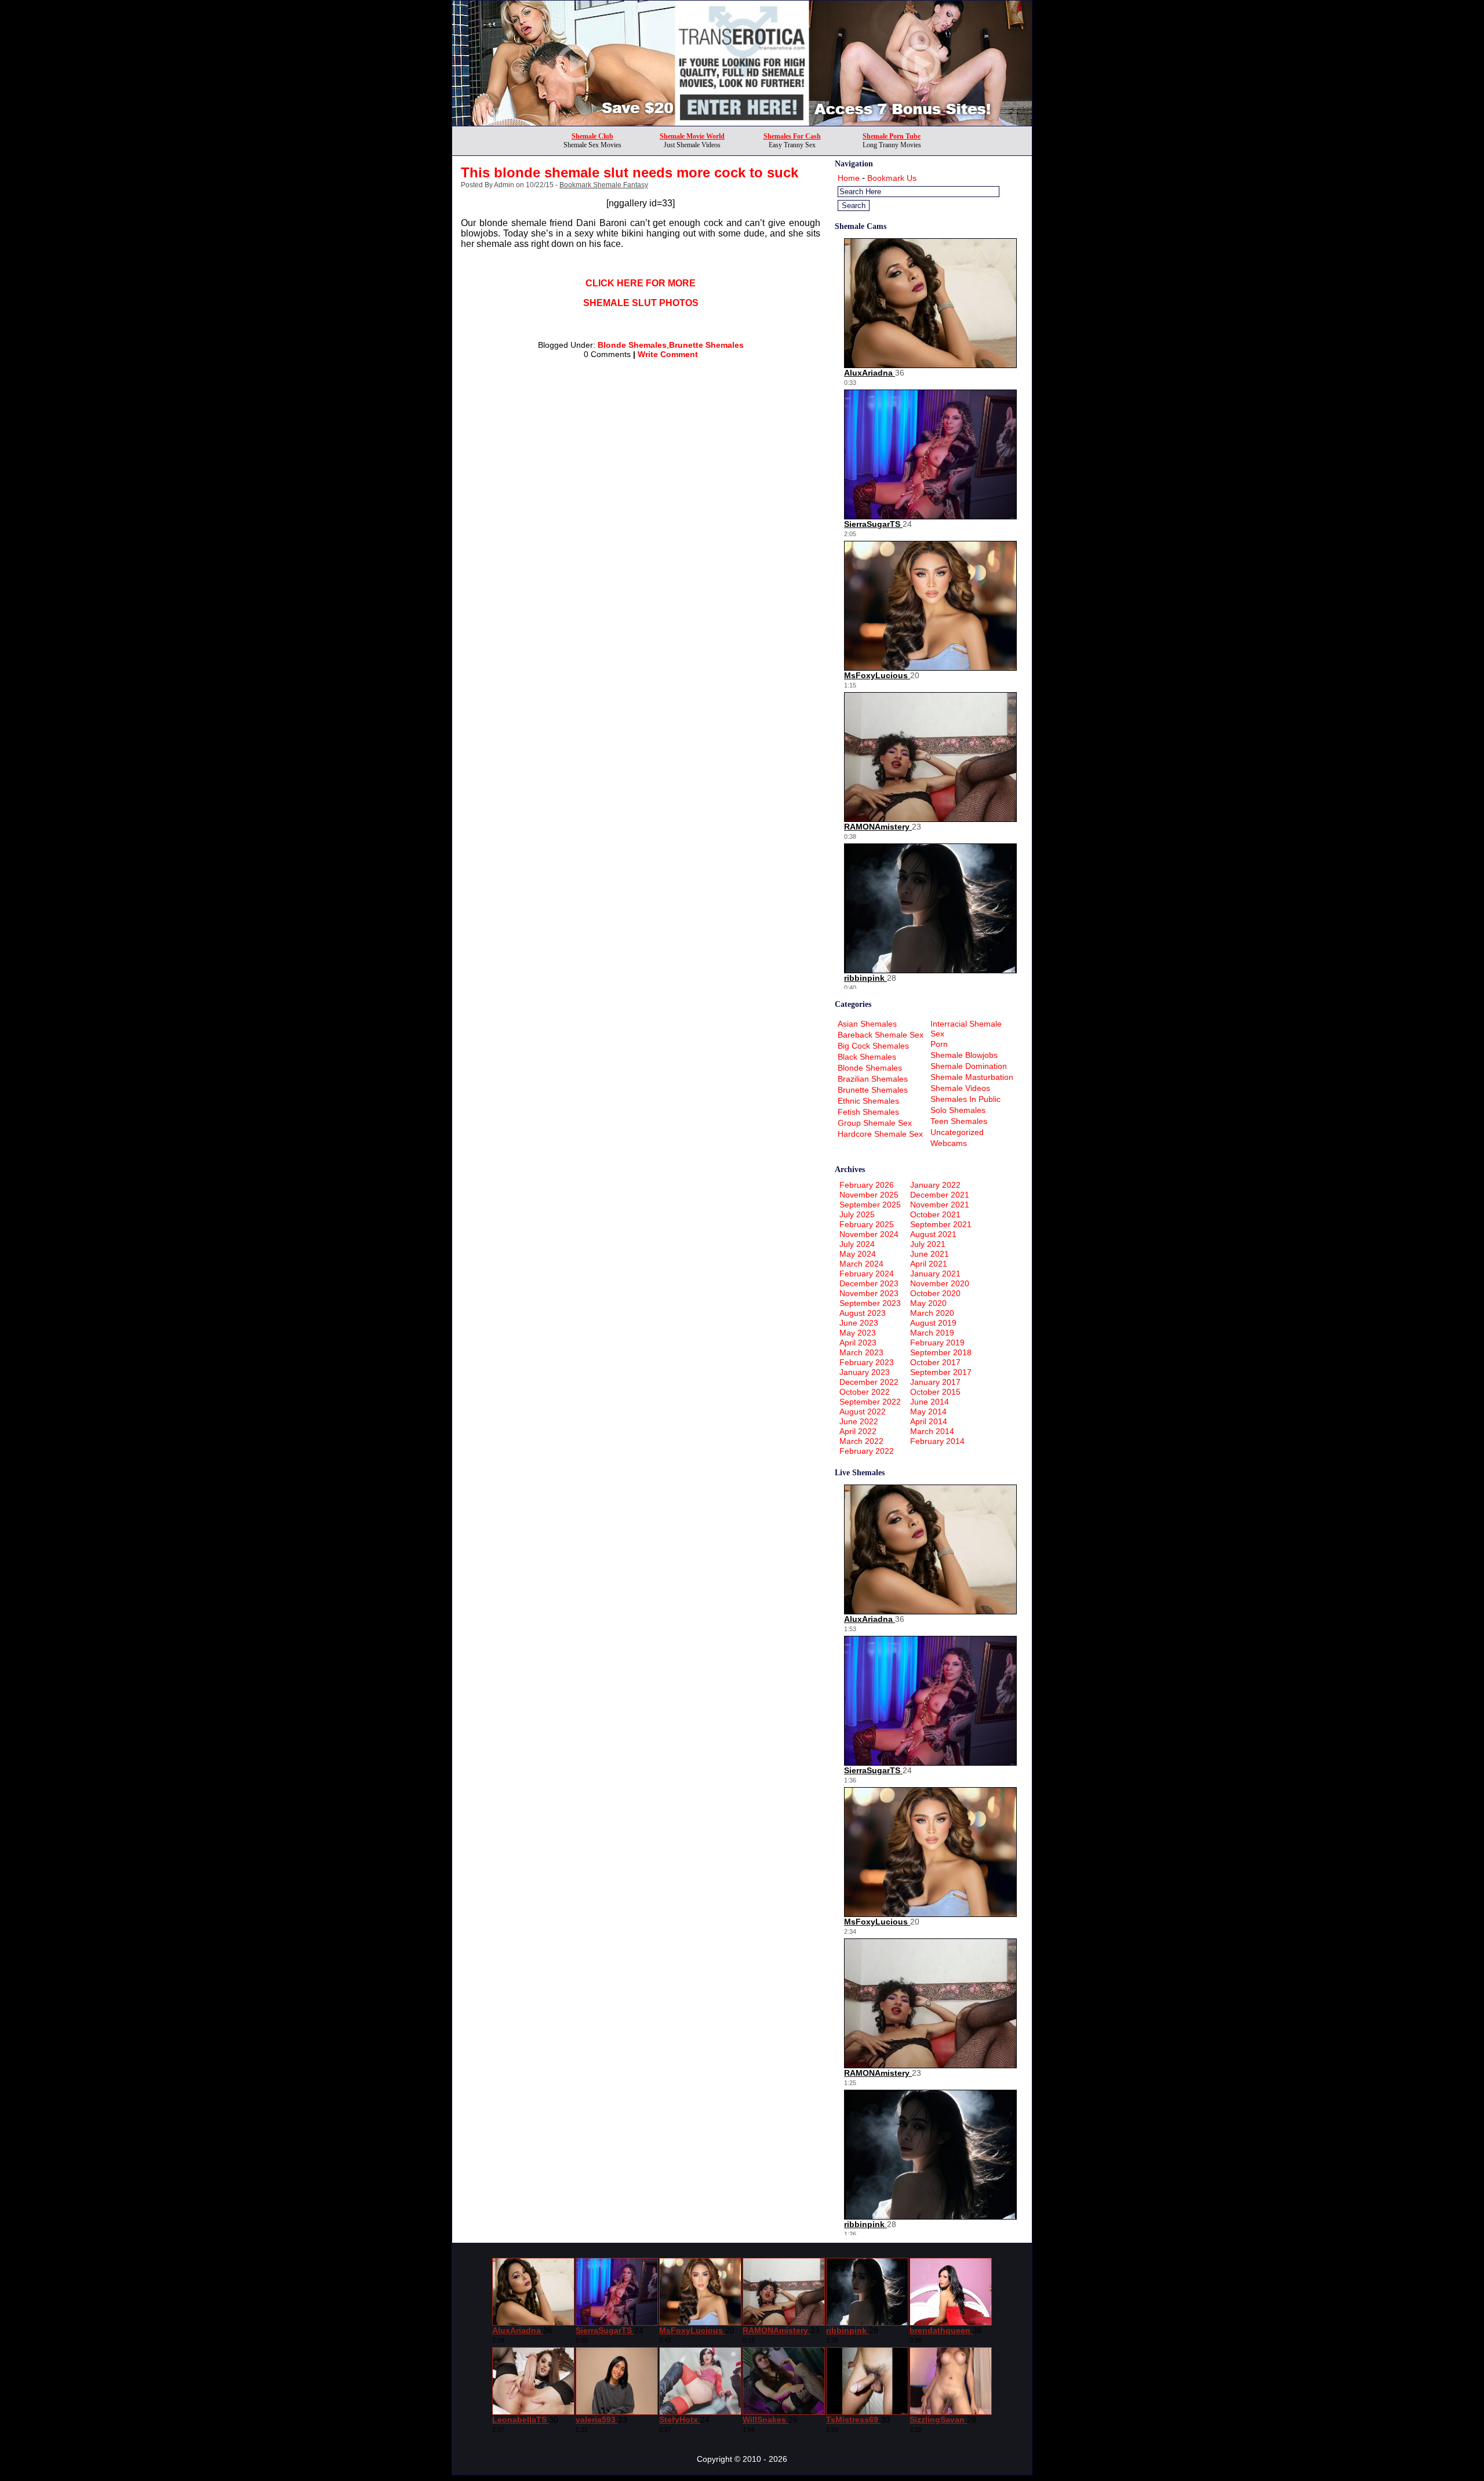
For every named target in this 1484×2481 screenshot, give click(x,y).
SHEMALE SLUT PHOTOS (641, 303)
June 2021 (930, 1254)
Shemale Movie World (692, 136)
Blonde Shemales (632, 345)
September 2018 (941, 1352)
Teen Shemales (959, 1121)
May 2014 (928, 1412)
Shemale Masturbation (972, 1077)
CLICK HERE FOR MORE (641, 283)
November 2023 (869, 1293)
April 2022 (858, 1431)
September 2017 (941, 1372)
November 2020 (940, 1283)
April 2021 (929, 1264)
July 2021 (928, 1244)
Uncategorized (957, 1132)
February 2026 (867, 1185)
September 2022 (870, 1402)
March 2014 (932, 1431)
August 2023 (863, 1313)
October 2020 (935, 1293)
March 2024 (861, 1264)
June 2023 (859, 1323)
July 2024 (857, 1244)
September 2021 (941, 1224)
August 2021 (933, 1234)
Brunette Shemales (706, 345)
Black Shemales (867, 1057)
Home (849, 178)
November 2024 (869, 1234)
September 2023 (870, 1303)
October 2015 (935, 1392)
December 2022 (869, 1382)
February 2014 (937, 1441)
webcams (949, 1143)
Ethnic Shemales (868, 1101)
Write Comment (668, 354)
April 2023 (858, 1343)
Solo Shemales (958, 1110)
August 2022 (863, 1412)
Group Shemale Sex (875, 1123)
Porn (939, 1044)
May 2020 (928, 1303)
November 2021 (940, 1205)
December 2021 (940, 1195)
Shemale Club (592, 136)
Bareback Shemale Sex (881, 1035)
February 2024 (867, 1274)
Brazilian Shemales (873, 1079)
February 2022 (867, 1451)
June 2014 (930, 1402)
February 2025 (867, 1224)
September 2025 (870, 1205)
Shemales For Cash (792, 136)
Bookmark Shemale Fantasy (604, 185)
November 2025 (869, 1195)
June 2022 (859, 1421)
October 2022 (865, 1392)
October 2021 (935, 1214)
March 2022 (861, 1441)
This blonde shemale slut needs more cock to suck (630, 172)
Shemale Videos (960, 1088)
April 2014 (929, 1421)
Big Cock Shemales (873, 1046)
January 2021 (935, 1274)
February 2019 (937, 1343)
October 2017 (935, 1362)
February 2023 (867, 1362)
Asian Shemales (867, 1024)
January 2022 (935, 1185)
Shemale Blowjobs (964, 1055)
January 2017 (935, 1382)
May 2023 (858, 1333)
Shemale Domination (969, 1066)
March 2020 (932, 1313)
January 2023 (865, 1372)
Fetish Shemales (868, 1112)
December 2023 (869, 1283)
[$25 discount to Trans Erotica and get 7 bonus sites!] (742, 123)
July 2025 (857, 1214)
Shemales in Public (965, 1099)
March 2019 (932, 1333)
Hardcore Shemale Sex (880, 1134)
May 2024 (858, 1254)
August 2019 (933, 1323)
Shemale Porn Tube (892, 136)
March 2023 (861, 1352)
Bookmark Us (892, 178)
